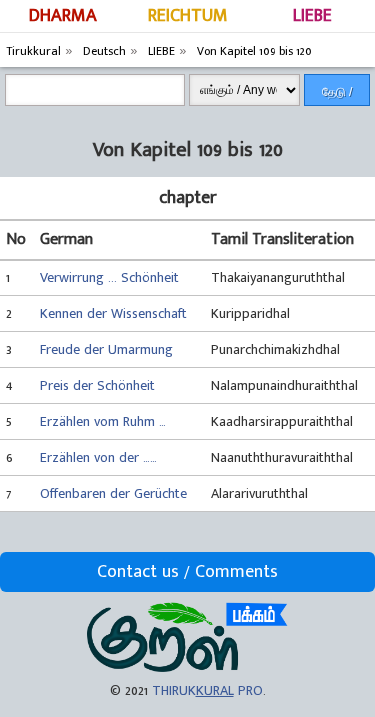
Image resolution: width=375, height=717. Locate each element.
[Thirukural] (187, 667)
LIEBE (312, 16)
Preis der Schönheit (97, 385)
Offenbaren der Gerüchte (113, 493)
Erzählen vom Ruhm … (103, 421)
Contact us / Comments (187, 572)
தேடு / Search (336, 95)
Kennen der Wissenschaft (113, 313)
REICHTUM (188, 16)
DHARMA (63, 16)
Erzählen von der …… (98, 457)
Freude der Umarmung (106, 349)
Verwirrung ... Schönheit (109, 277)
